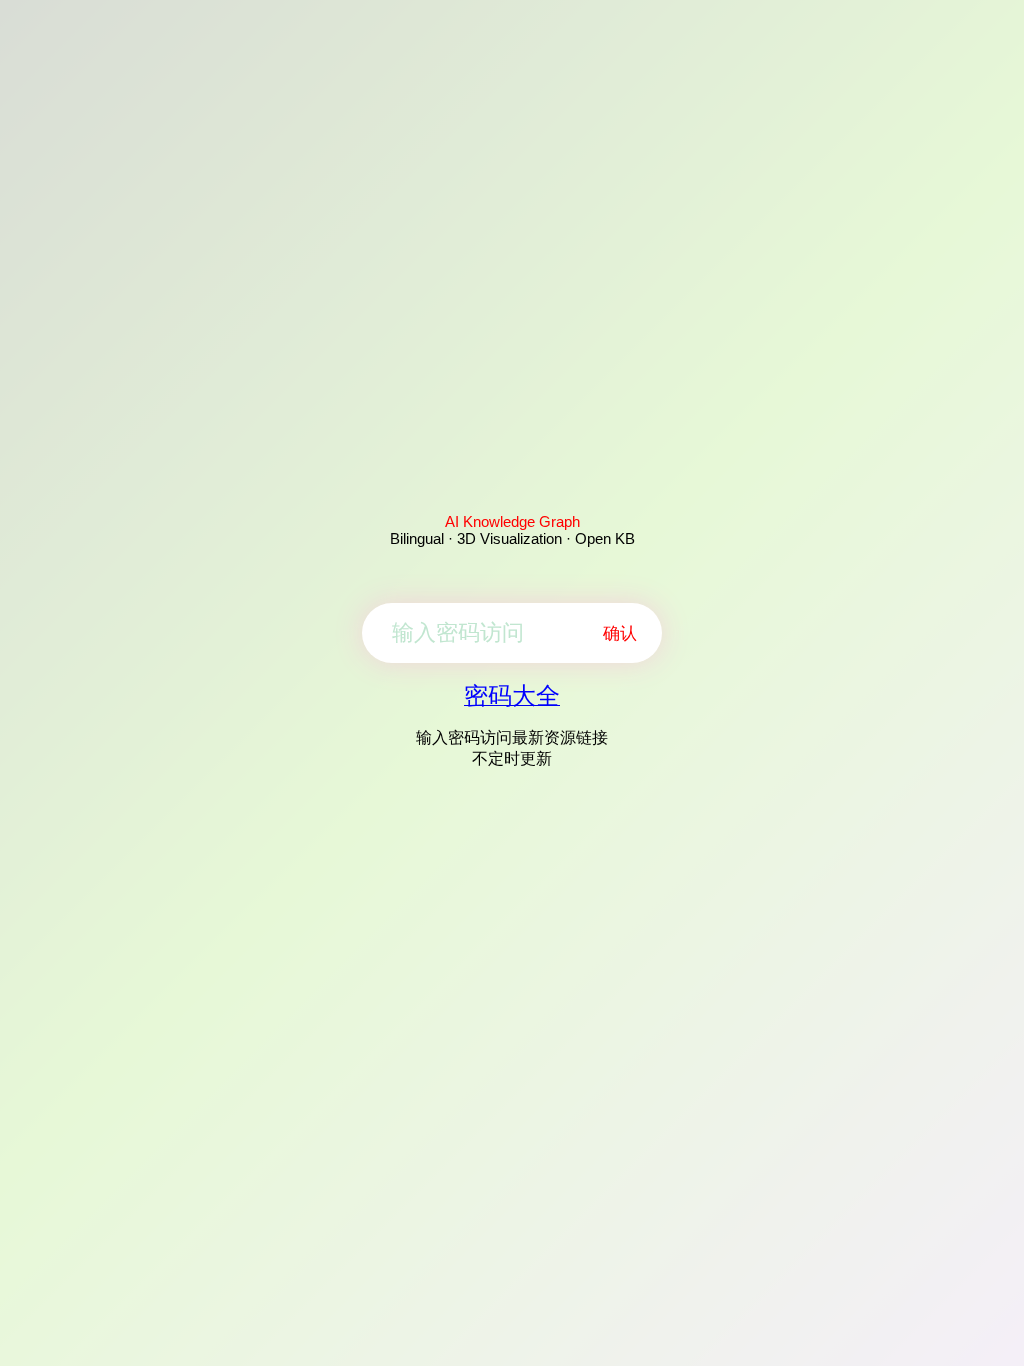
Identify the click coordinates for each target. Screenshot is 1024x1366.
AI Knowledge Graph (512, 521)
